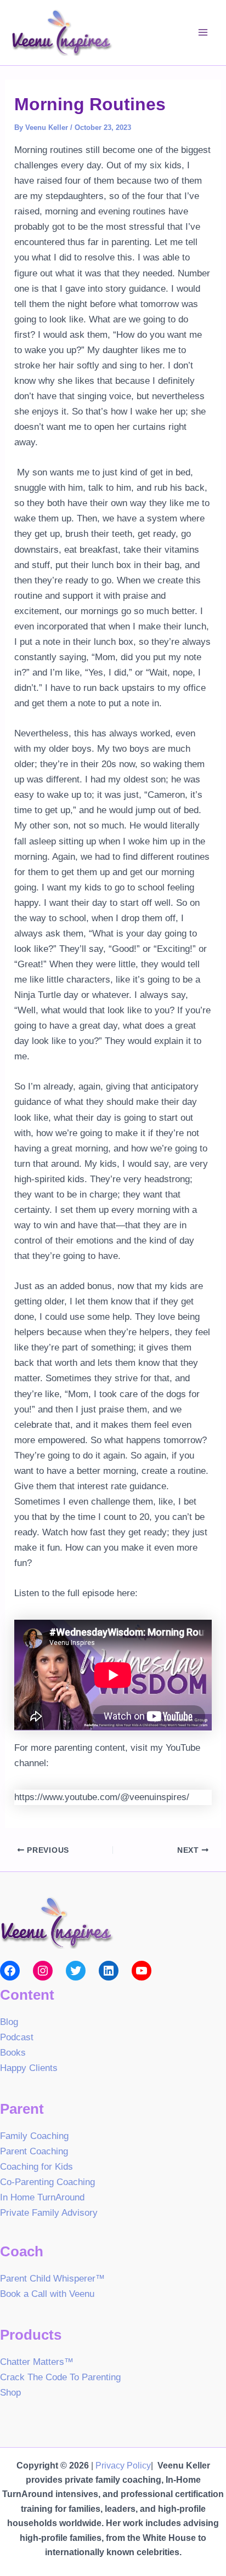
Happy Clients (29, 2068)
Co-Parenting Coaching (47, 2182)
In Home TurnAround (42, 2197)
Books (13, 2053)
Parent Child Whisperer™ (52, 2279)
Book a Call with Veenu (47, 2294)
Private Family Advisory (49, 2213)
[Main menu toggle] (203, 33)
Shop (10, 2393)
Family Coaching (34, 2136)
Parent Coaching (34, 2151)
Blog (9, 2022)
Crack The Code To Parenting (60, 2377)
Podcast (17, 2037)
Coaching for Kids (36, 2167)
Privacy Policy (123, 2466)
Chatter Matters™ (37, 2362)
